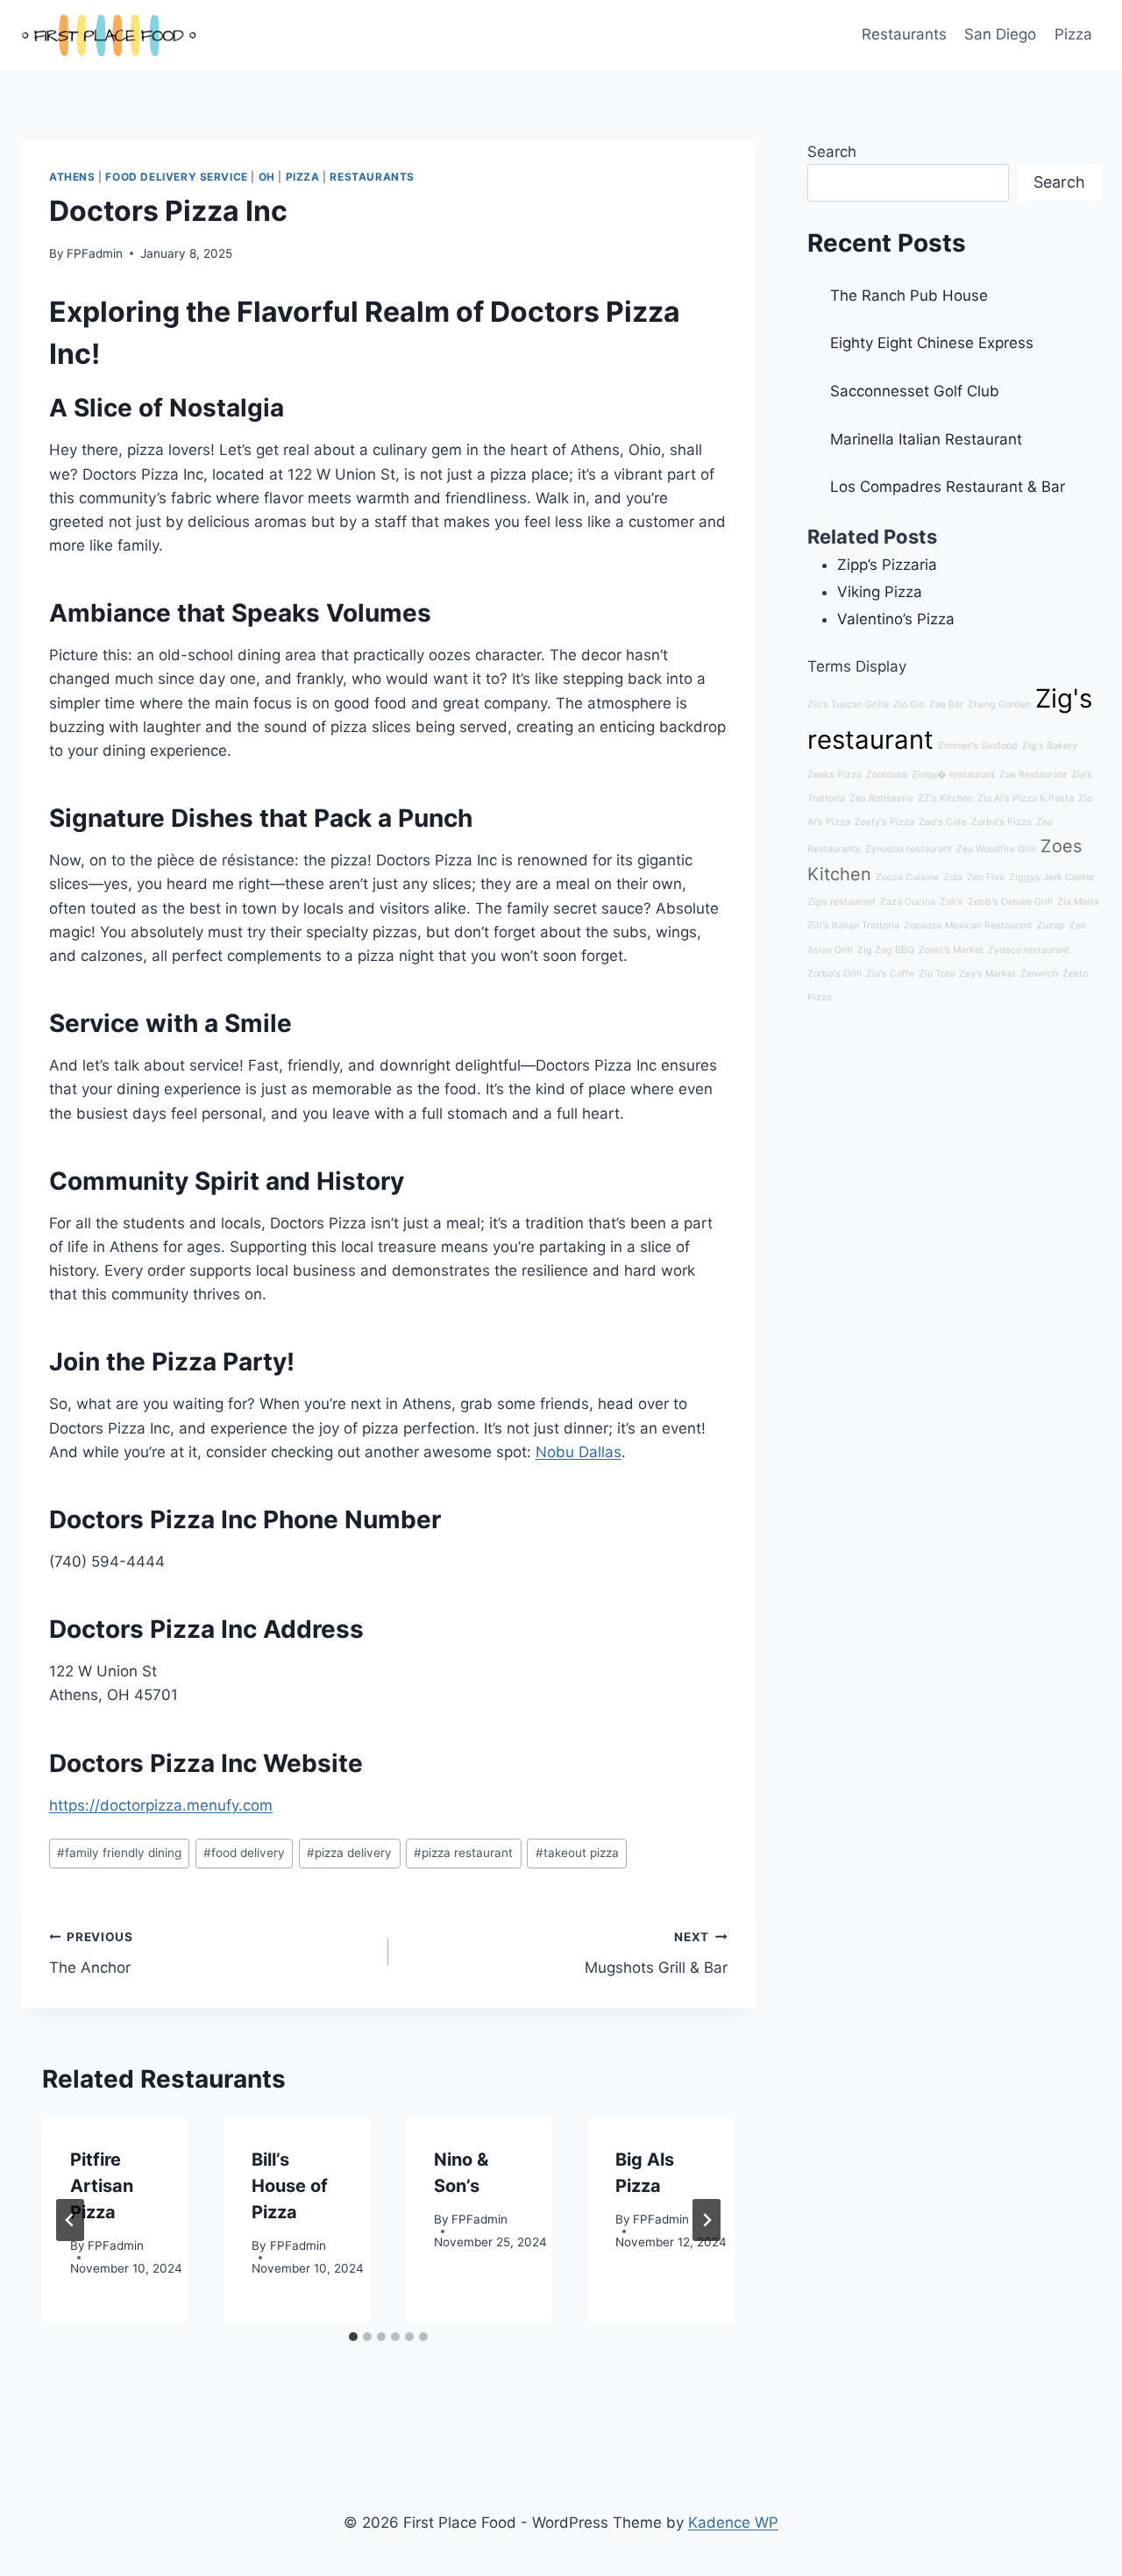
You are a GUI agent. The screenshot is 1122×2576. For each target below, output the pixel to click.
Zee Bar (946, 704)
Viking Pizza (880, 592)
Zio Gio (909, 704)
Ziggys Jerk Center (1052, 877)
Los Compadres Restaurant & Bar (948, 487)
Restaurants (904, 34)
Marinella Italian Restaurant (926, 439)
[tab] (353, 2337)
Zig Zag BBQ (886, 950)
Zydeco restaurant (1029, 950)
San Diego (1000, 34)
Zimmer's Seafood (978, 746)
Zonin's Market (951, 950)
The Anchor (91, 1953)
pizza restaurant (463, 1853)
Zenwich (1039, 974)
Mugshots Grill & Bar (656, 1953)
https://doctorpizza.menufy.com (161, 1805)
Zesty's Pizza (884, 822)
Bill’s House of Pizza (290, 2186)
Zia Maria (1078, 902)
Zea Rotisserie (881, 798)
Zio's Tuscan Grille (848, 704)
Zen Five (986, 877)
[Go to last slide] (70, 2220)
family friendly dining (119, 1853)
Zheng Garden (999, 704)
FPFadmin (95, 253)
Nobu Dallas (579, 1452)
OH (267, 177)
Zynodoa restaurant (909, 849)
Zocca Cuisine (907, 877)
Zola (953, 877)
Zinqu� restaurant (953, 775)
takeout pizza (577, 1853)
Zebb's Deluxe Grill (1010, 902)
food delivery (244, 1853)
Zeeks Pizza (834, 775)
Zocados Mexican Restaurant (968, 925)
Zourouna (887, 775)
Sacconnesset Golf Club (915, 391)
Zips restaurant (841, 902)
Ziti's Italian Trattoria (853, 925)
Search (832, 152)
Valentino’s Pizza (896, 619)
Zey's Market (987, 974)
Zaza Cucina (908, 902)
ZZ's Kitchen (945, 798)
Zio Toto (937, 974)
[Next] (707, 2220)
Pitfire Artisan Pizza (102, 2186)
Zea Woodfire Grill (996, 849)
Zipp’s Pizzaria (887, 565)
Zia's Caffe (890, 974)
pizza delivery (349, 1853)
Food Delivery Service (177, 177)
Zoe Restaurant (1033, 775)
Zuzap (1051, 925)
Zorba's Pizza (1001, 822)
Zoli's (952, 902)
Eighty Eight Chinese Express (932, 343)
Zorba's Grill (834, 974)
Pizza (1073, 34)
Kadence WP (733, 2523)
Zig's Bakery (1050, 746)
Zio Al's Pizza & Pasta (1026, 798)
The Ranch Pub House (909, 295)
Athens (72, 177)
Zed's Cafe (943, 822)
